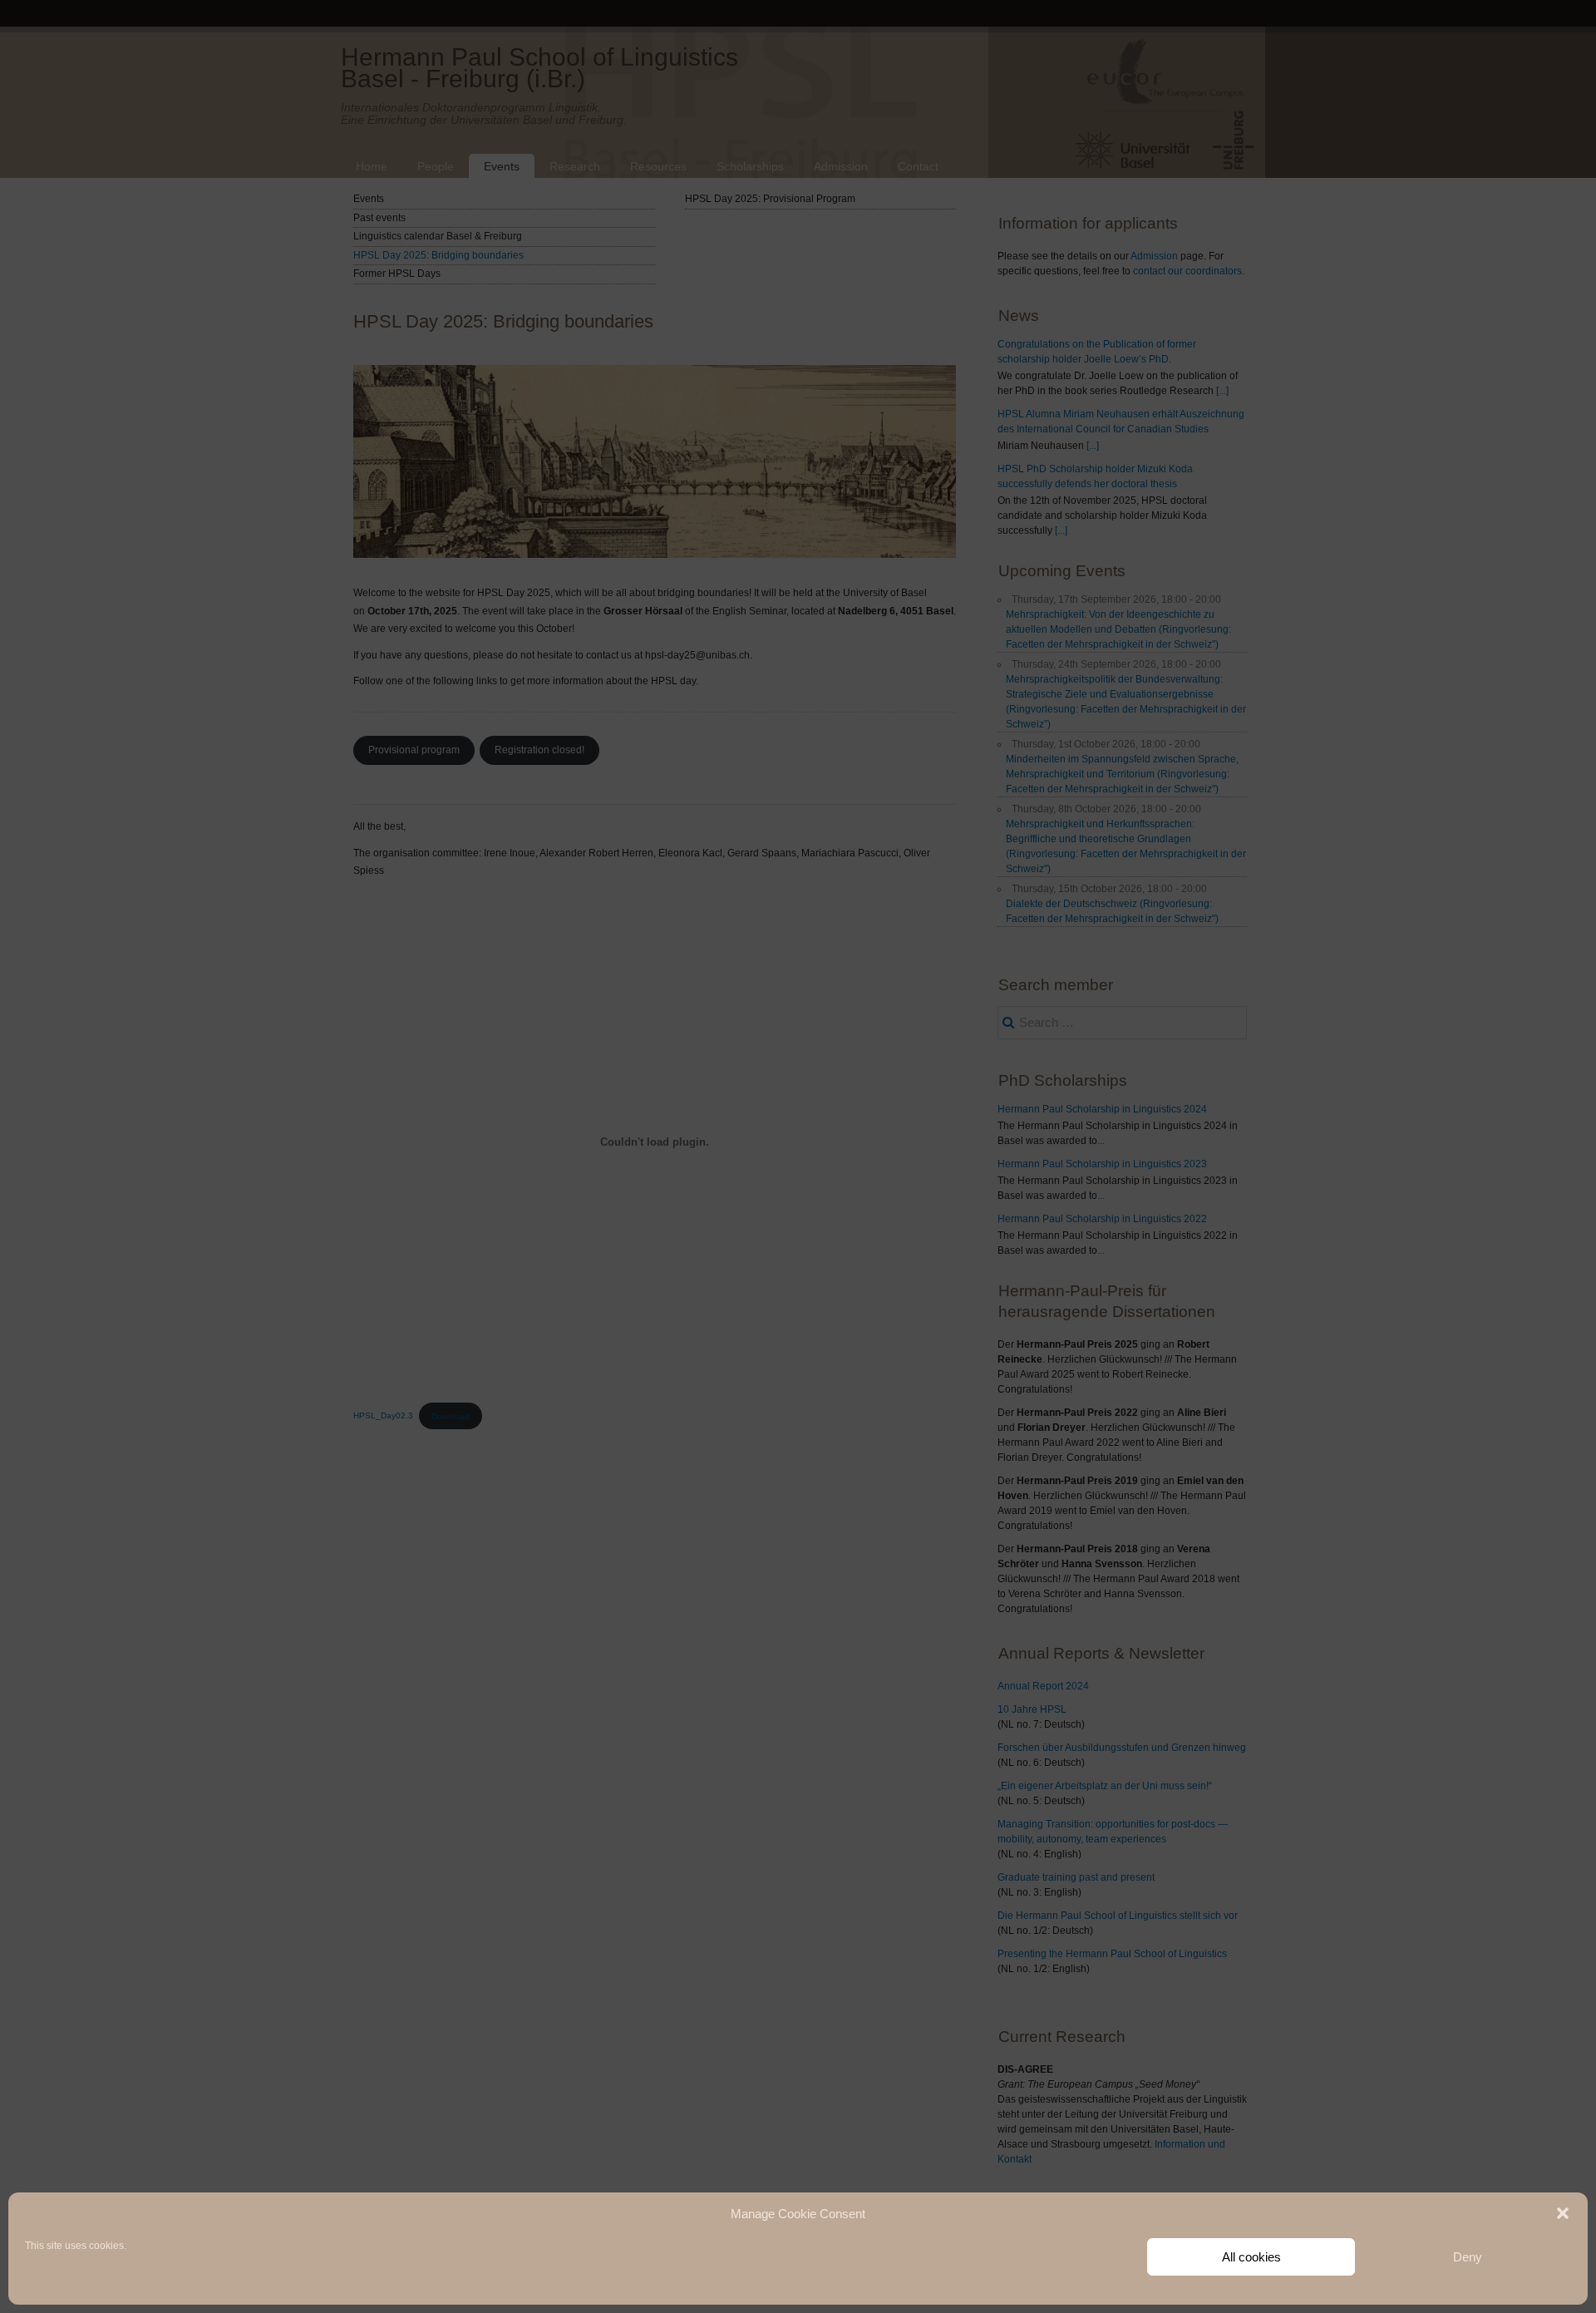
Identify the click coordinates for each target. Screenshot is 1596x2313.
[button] (1563, 2213)
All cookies (1251, 2257)
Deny (1468, 2257)
